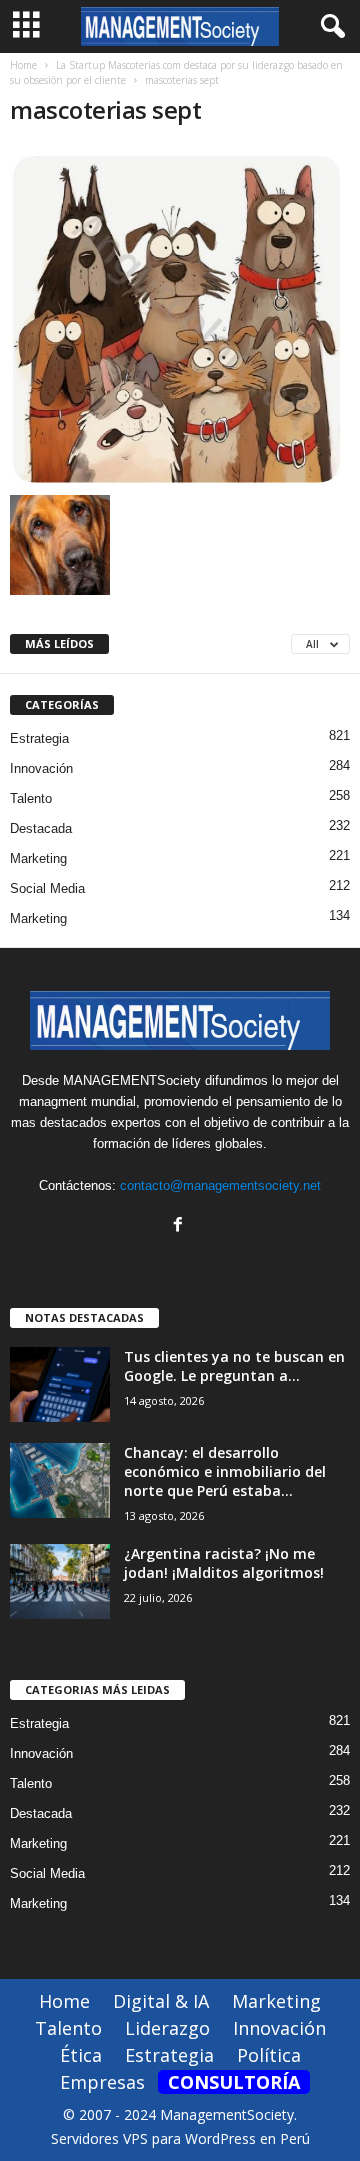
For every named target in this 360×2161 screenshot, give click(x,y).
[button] (329, 27)
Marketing (38, 858)
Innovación (41, 768)
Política (269, 2055)
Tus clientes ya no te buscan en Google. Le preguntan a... (234, 1366)
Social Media (47, 888)
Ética (81, 2055)
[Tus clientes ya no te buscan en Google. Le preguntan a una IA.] (60, 1384)
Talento (31, 798)
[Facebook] (180, 1226)
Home (23, 65)
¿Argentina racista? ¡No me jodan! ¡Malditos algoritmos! (224, 1563)
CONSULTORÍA (234, 2082)
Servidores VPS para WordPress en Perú (180, 2138)
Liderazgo (167, 2028)
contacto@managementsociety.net (220, 1185)
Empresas (102, 2082)
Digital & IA (161, 2001)
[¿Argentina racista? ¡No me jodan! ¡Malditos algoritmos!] (60, 1581)
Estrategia (39, 738)
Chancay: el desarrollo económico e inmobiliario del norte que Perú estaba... (225, 1471)
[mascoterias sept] (180, 315)
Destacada (41, 828)
